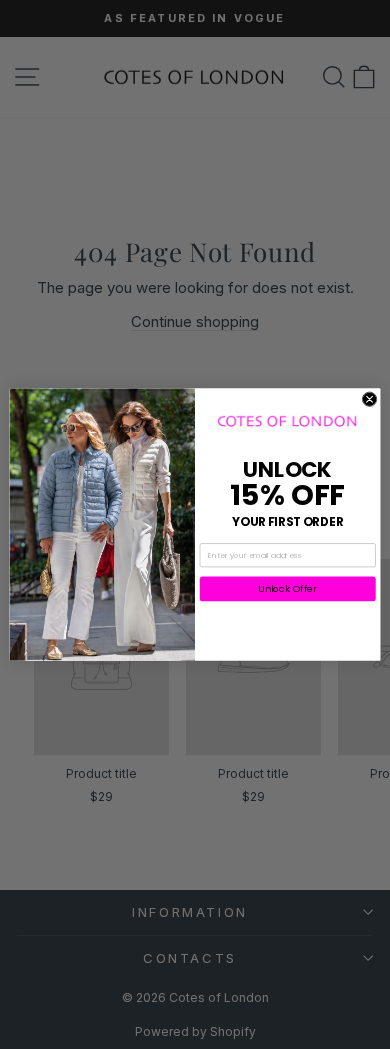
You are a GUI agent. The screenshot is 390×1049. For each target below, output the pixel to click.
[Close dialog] (369, 399)
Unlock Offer (287, 588)
